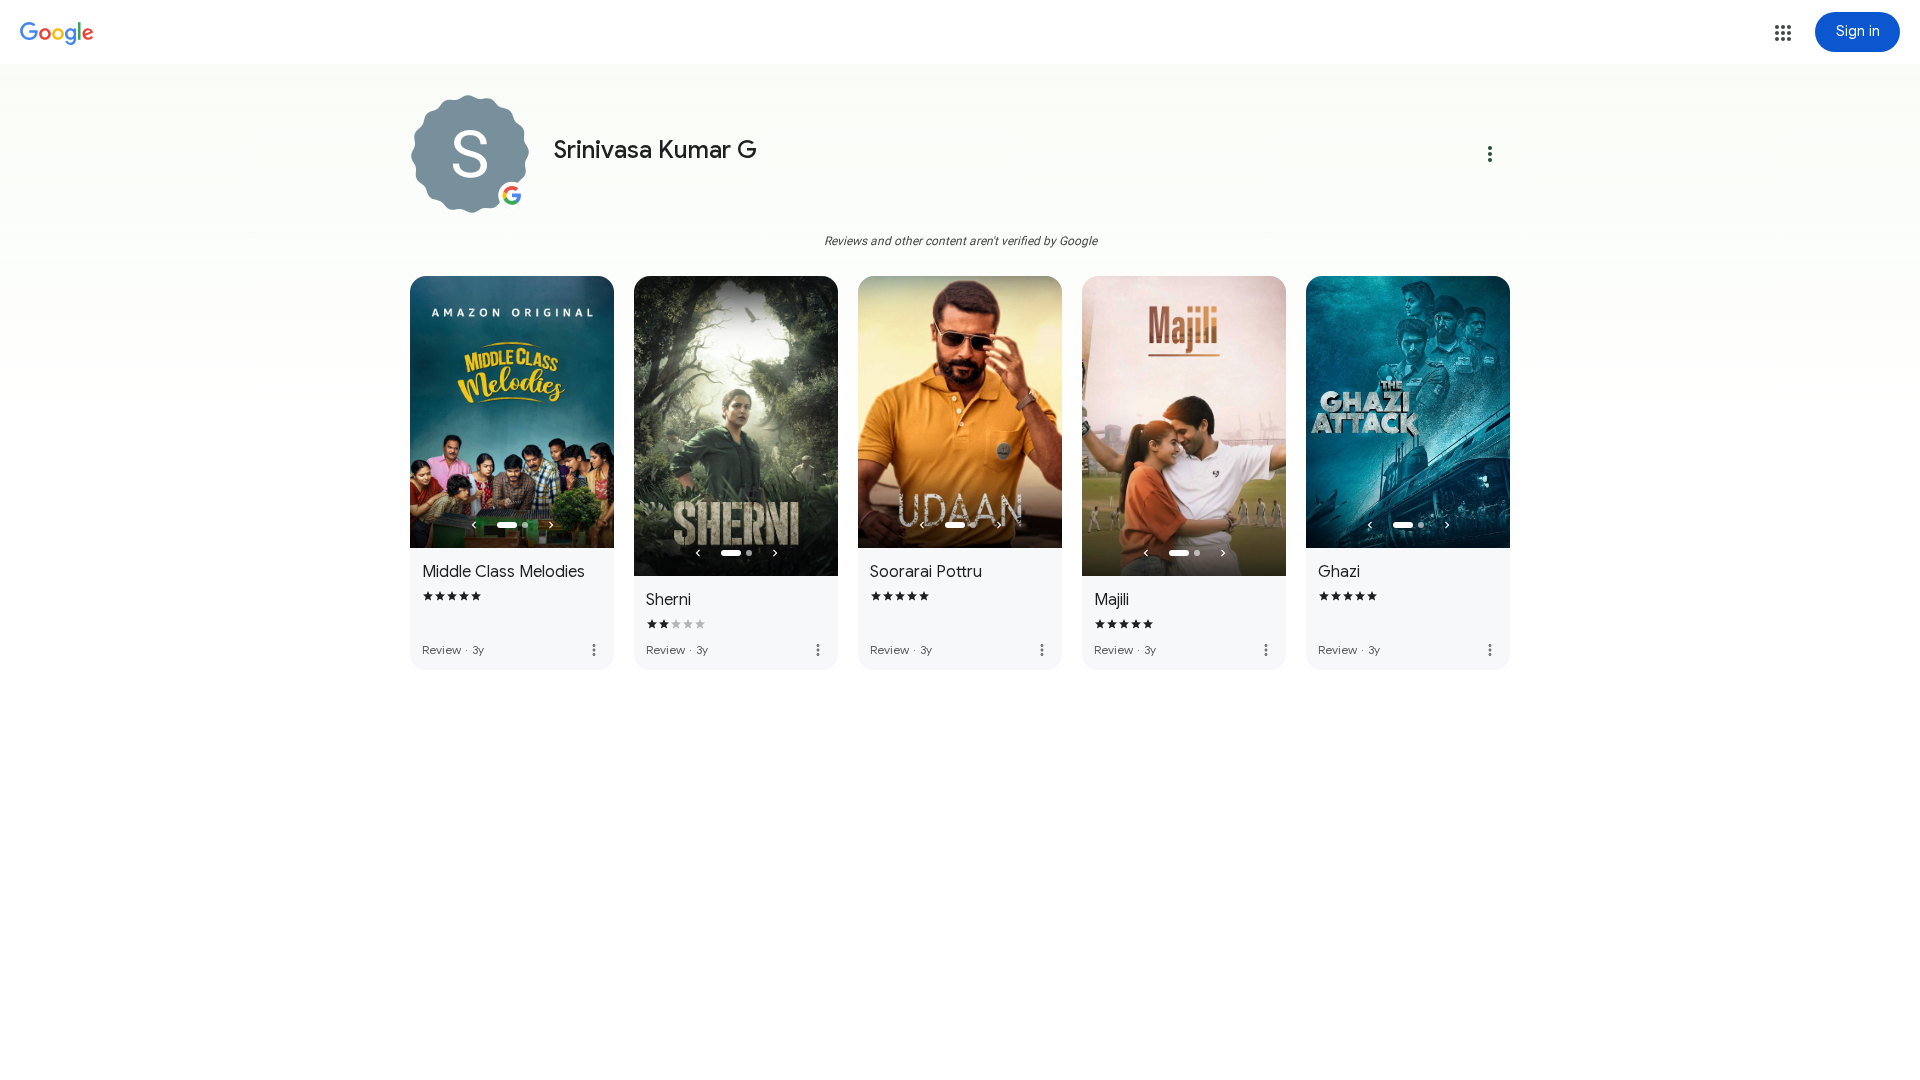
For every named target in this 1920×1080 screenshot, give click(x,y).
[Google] (57, 34)
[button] (1783, 33)
